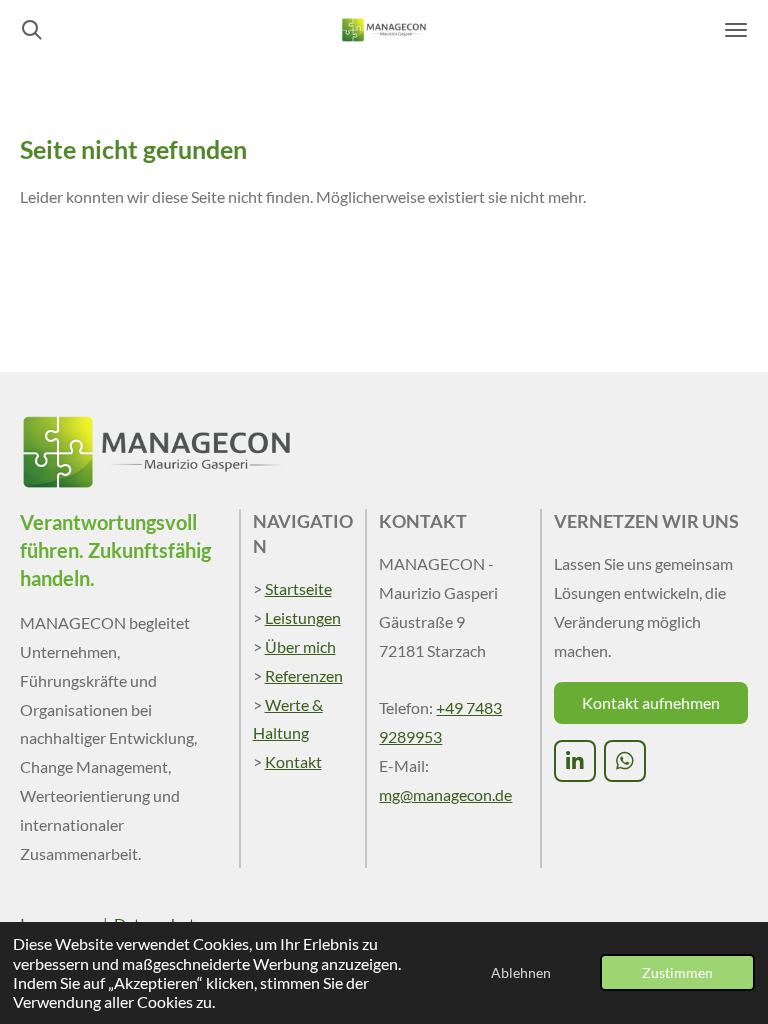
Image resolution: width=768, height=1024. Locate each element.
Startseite (298, 588)
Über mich (300, 646)
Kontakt (293, 761)
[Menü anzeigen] (736, 30)
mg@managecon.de (445, 794)
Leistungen (303, 617)
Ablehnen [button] (521, 972)
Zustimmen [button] (677, 972)
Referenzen (304, 675)
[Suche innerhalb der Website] (32, 30)
